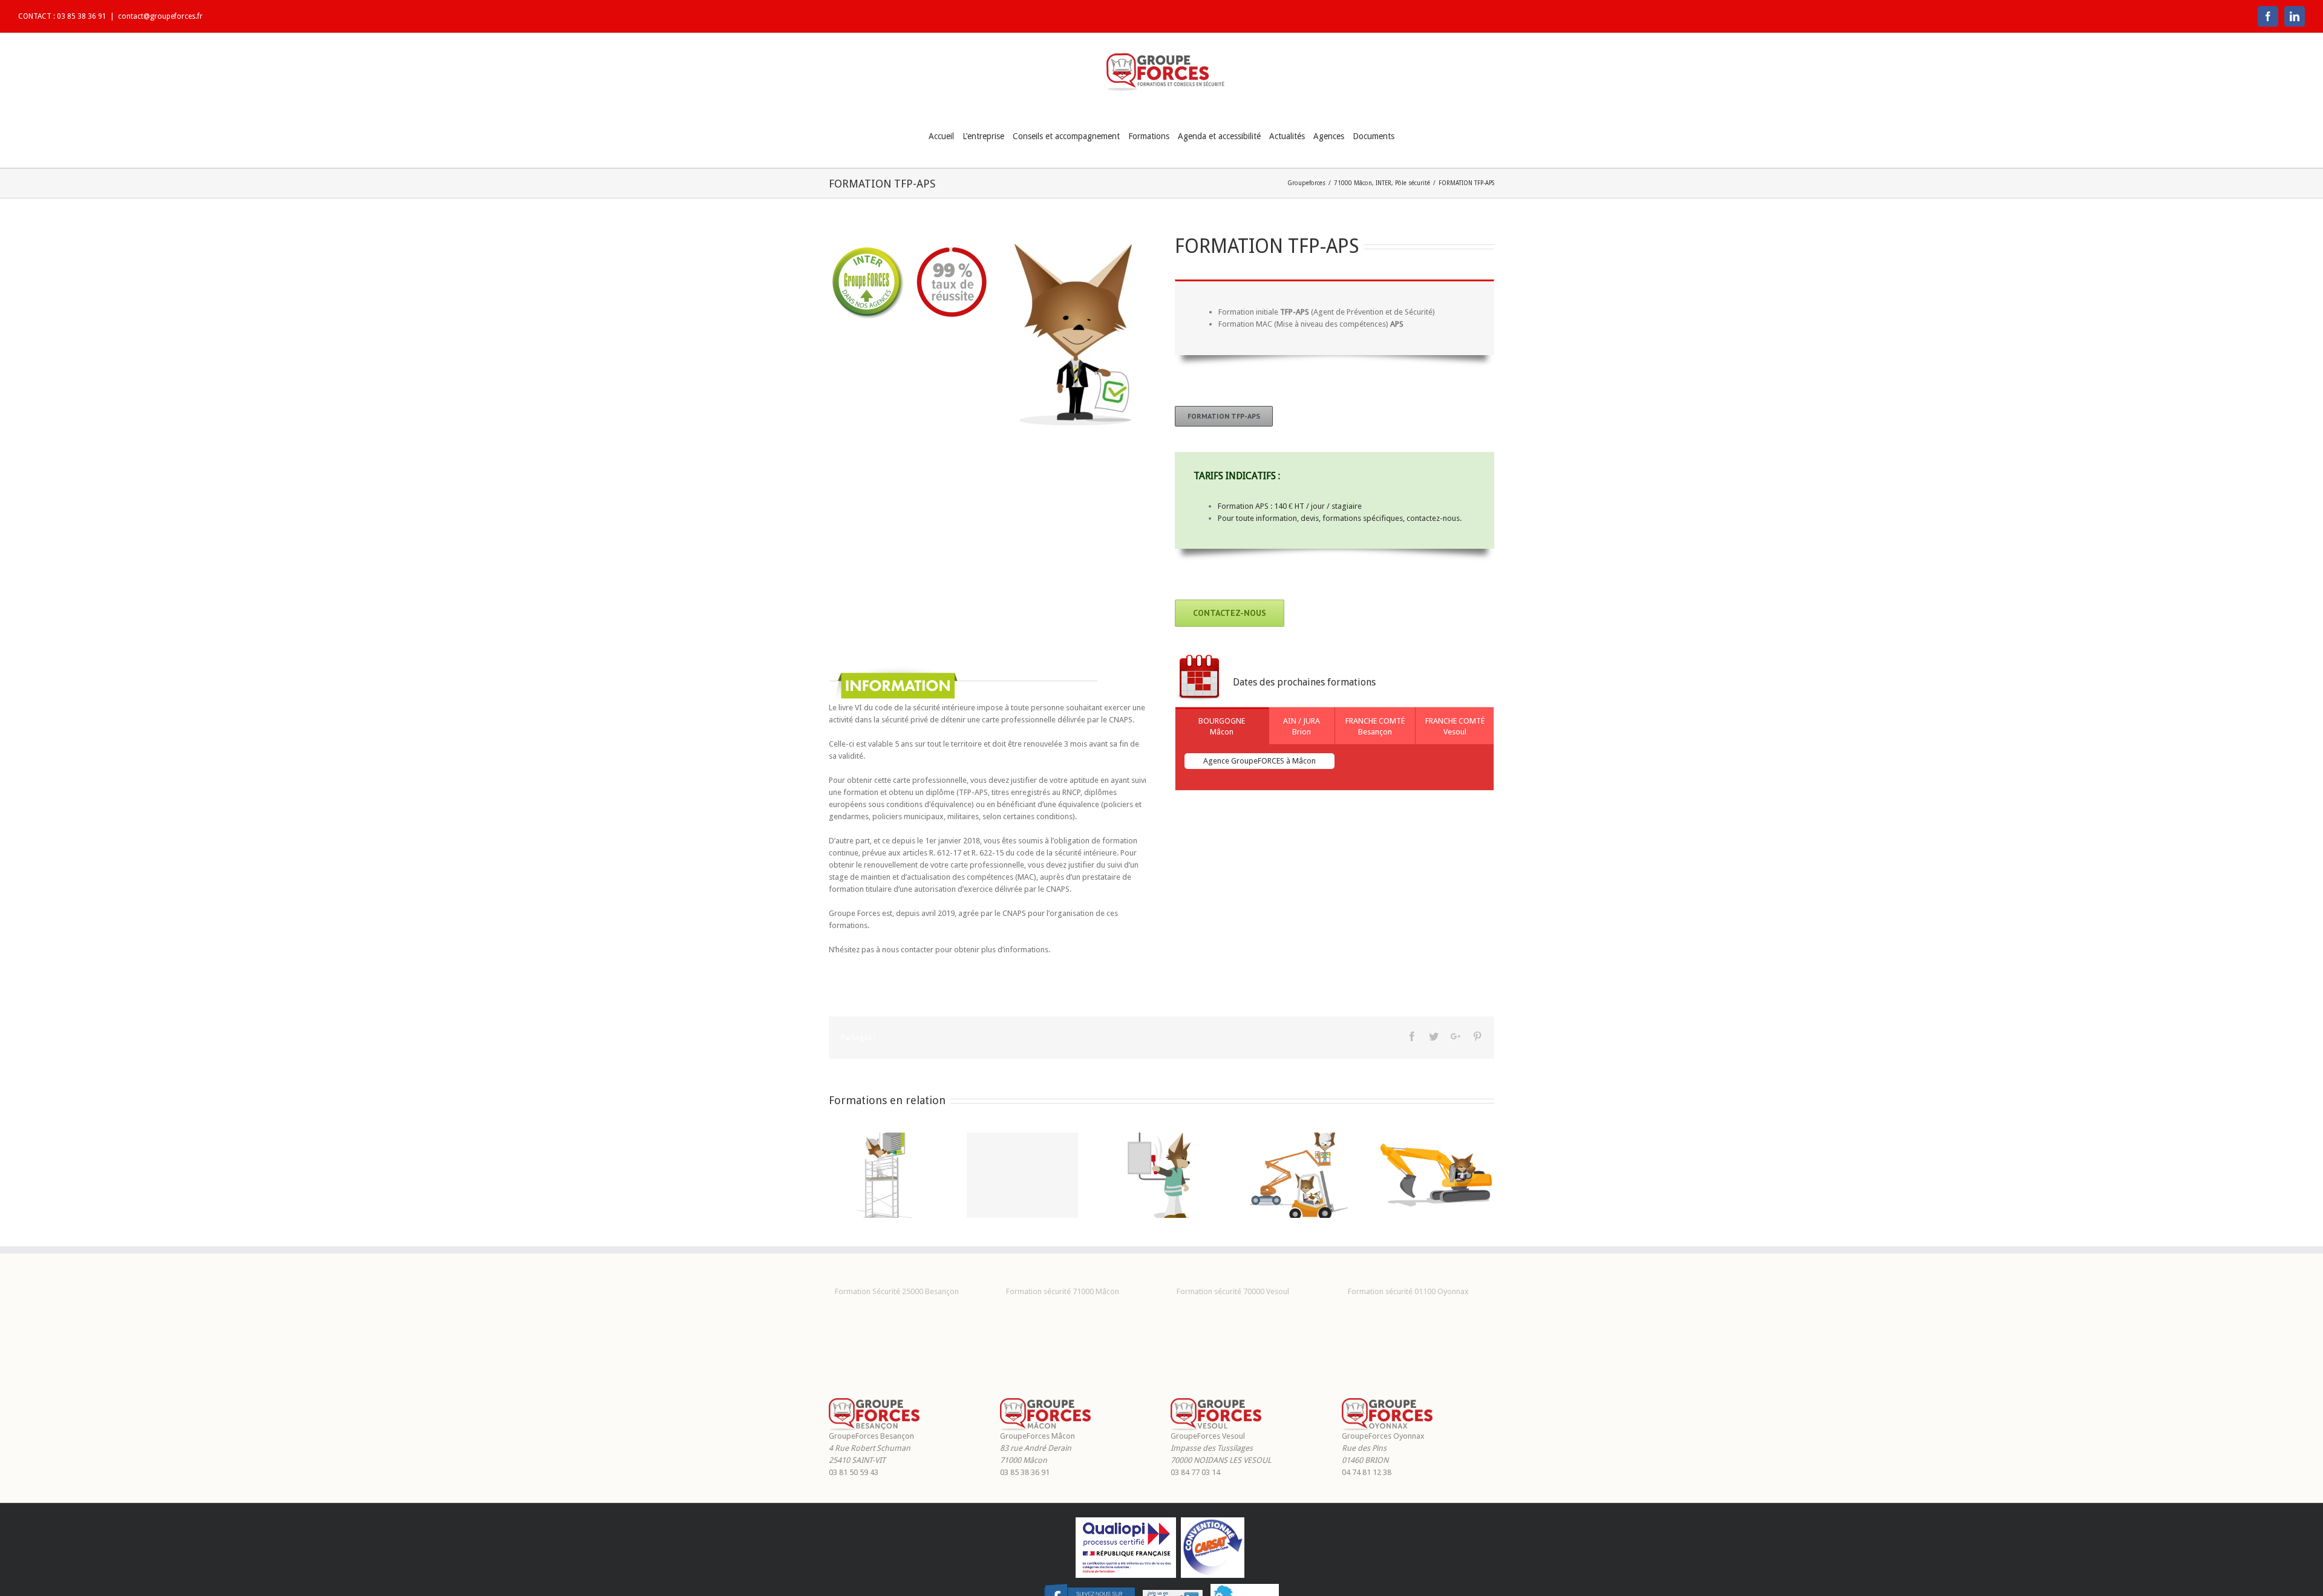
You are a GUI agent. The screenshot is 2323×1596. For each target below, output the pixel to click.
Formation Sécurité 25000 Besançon (897, 1291)
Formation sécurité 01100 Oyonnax (1408, 1291)
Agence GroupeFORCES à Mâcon (1260, 761)
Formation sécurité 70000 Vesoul (1233, 1291)
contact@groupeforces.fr (160, 16)
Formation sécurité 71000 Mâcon (1063, 1291)
